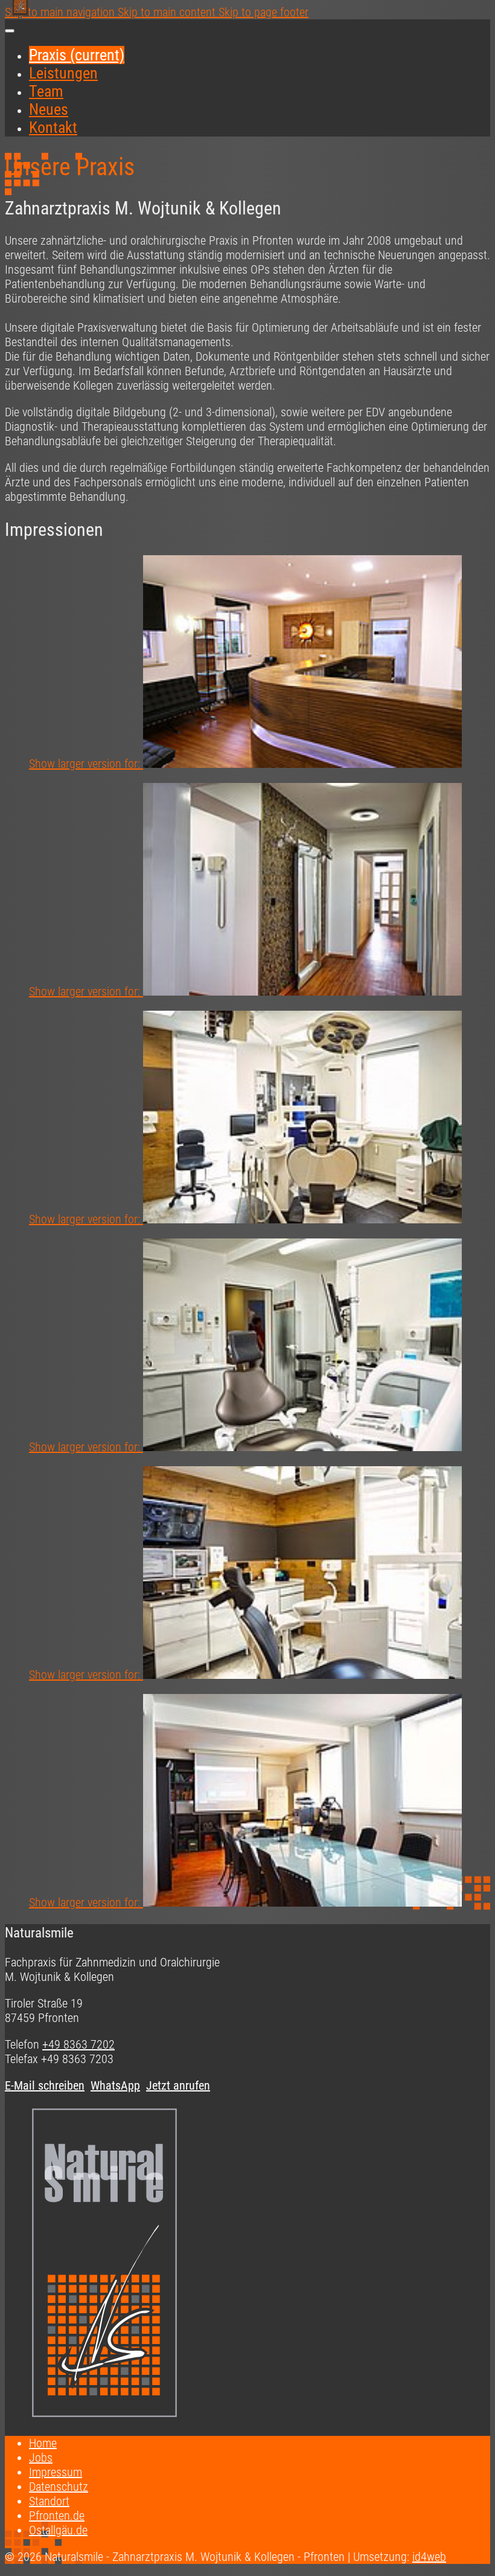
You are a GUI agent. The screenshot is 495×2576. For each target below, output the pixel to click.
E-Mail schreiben (45, 2085)
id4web (429, 2557)
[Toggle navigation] (10, 31)
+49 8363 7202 (78, 2044)
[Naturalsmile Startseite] (104, 2417)
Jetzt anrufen (178, 2085)
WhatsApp (115, 2085)
